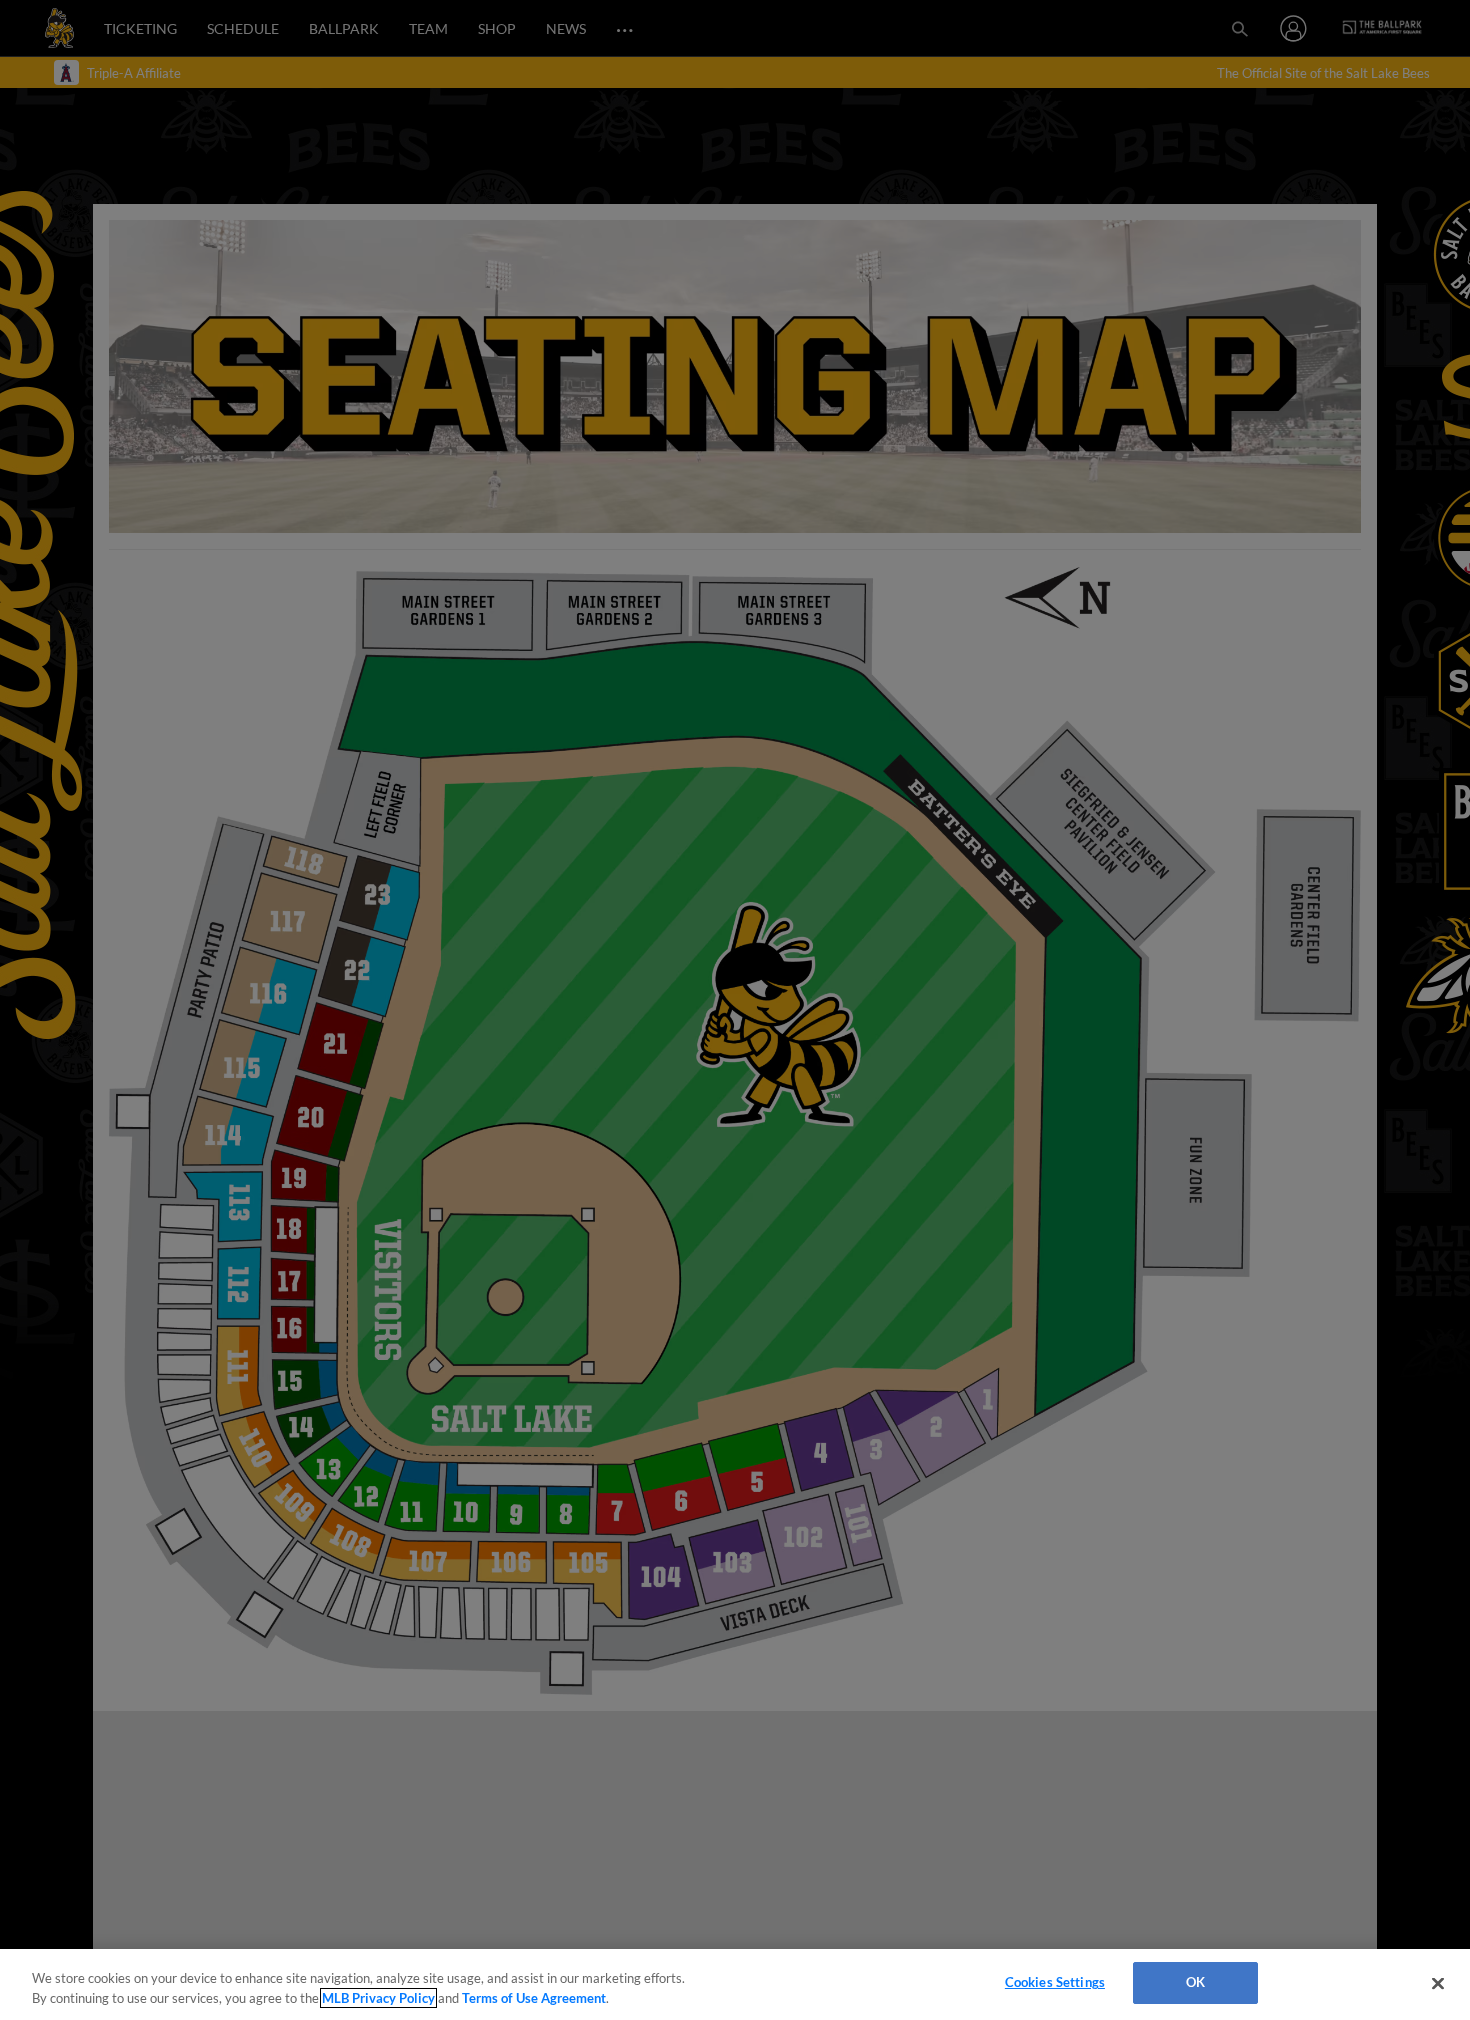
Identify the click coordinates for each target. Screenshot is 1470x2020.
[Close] (1438, 1983)
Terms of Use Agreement (534, 1998)
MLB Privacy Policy (378, 1998)
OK (1195, 1982)
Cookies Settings (1055, 1982)
